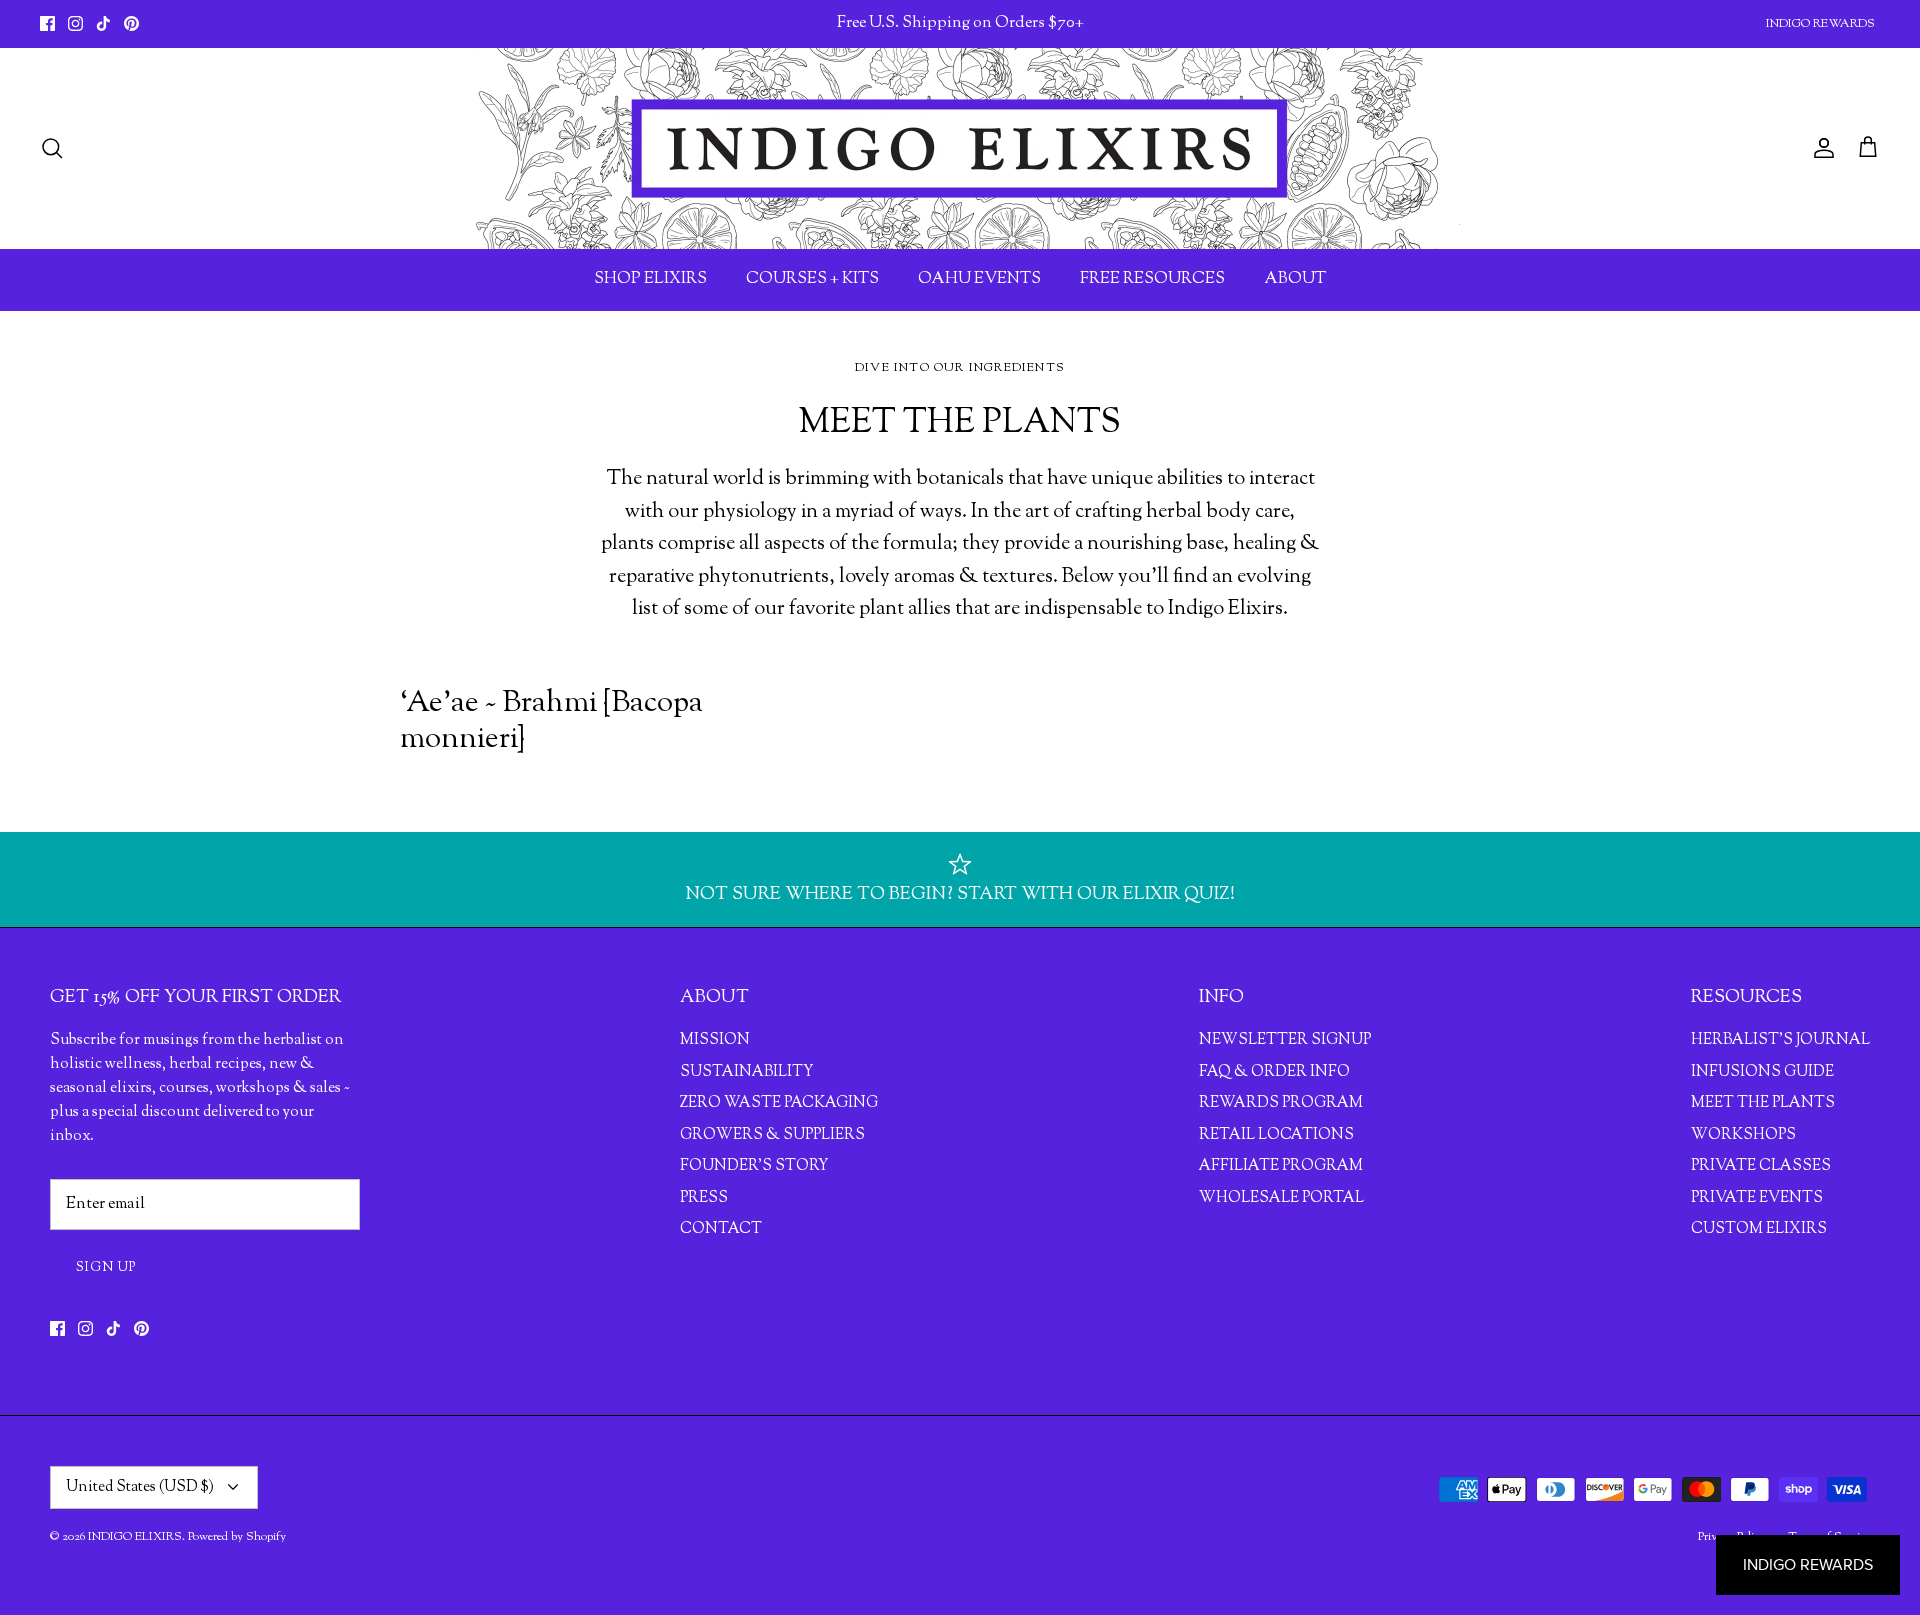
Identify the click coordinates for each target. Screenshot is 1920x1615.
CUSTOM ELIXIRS (1759, 1229)
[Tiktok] (103, 23)
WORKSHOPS (1743, 1135)
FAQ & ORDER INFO (1274, 1072)
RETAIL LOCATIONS (1276, 1135)
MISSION (715, 1040)
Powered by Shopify (237, 1537)
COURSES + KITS (812, 279)
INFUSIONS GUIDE (1762, 1072)
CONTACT (721, 1229)
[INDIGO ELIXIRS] (960, 148)
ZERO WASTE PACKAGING (779, 1103)
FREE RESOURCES (1152, 279)
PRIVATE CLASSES (1761, 1166)
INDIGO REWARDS (1820, 24)
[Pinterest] (131, 23)
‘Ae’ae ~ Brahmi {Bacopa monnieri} (551, 721)
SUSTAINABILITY (746, 1072)
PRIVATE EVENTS (1757, 1198)
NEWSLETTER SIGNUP (1285, 1040)
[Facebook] (47, 23)
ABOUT (1295, 279)
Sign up (106, 1268)
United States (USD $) (140, 1487)
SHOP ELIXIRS (650, 279)
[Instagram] (75, 23)
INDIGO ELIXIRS (135, 1537)
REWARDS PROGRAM (1281, 1103)
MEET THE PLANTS (1763, 1103)
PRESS (704, 1198)
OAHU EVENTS (979, 279)
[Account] (1820, 148)
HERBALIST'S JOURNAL (1780, 1040)
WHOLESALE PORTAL (1281, 1198)
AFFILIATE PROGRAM (1281, 1166)
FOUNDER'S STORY (754, 1166)
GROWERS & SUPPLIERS (772, 1135)
